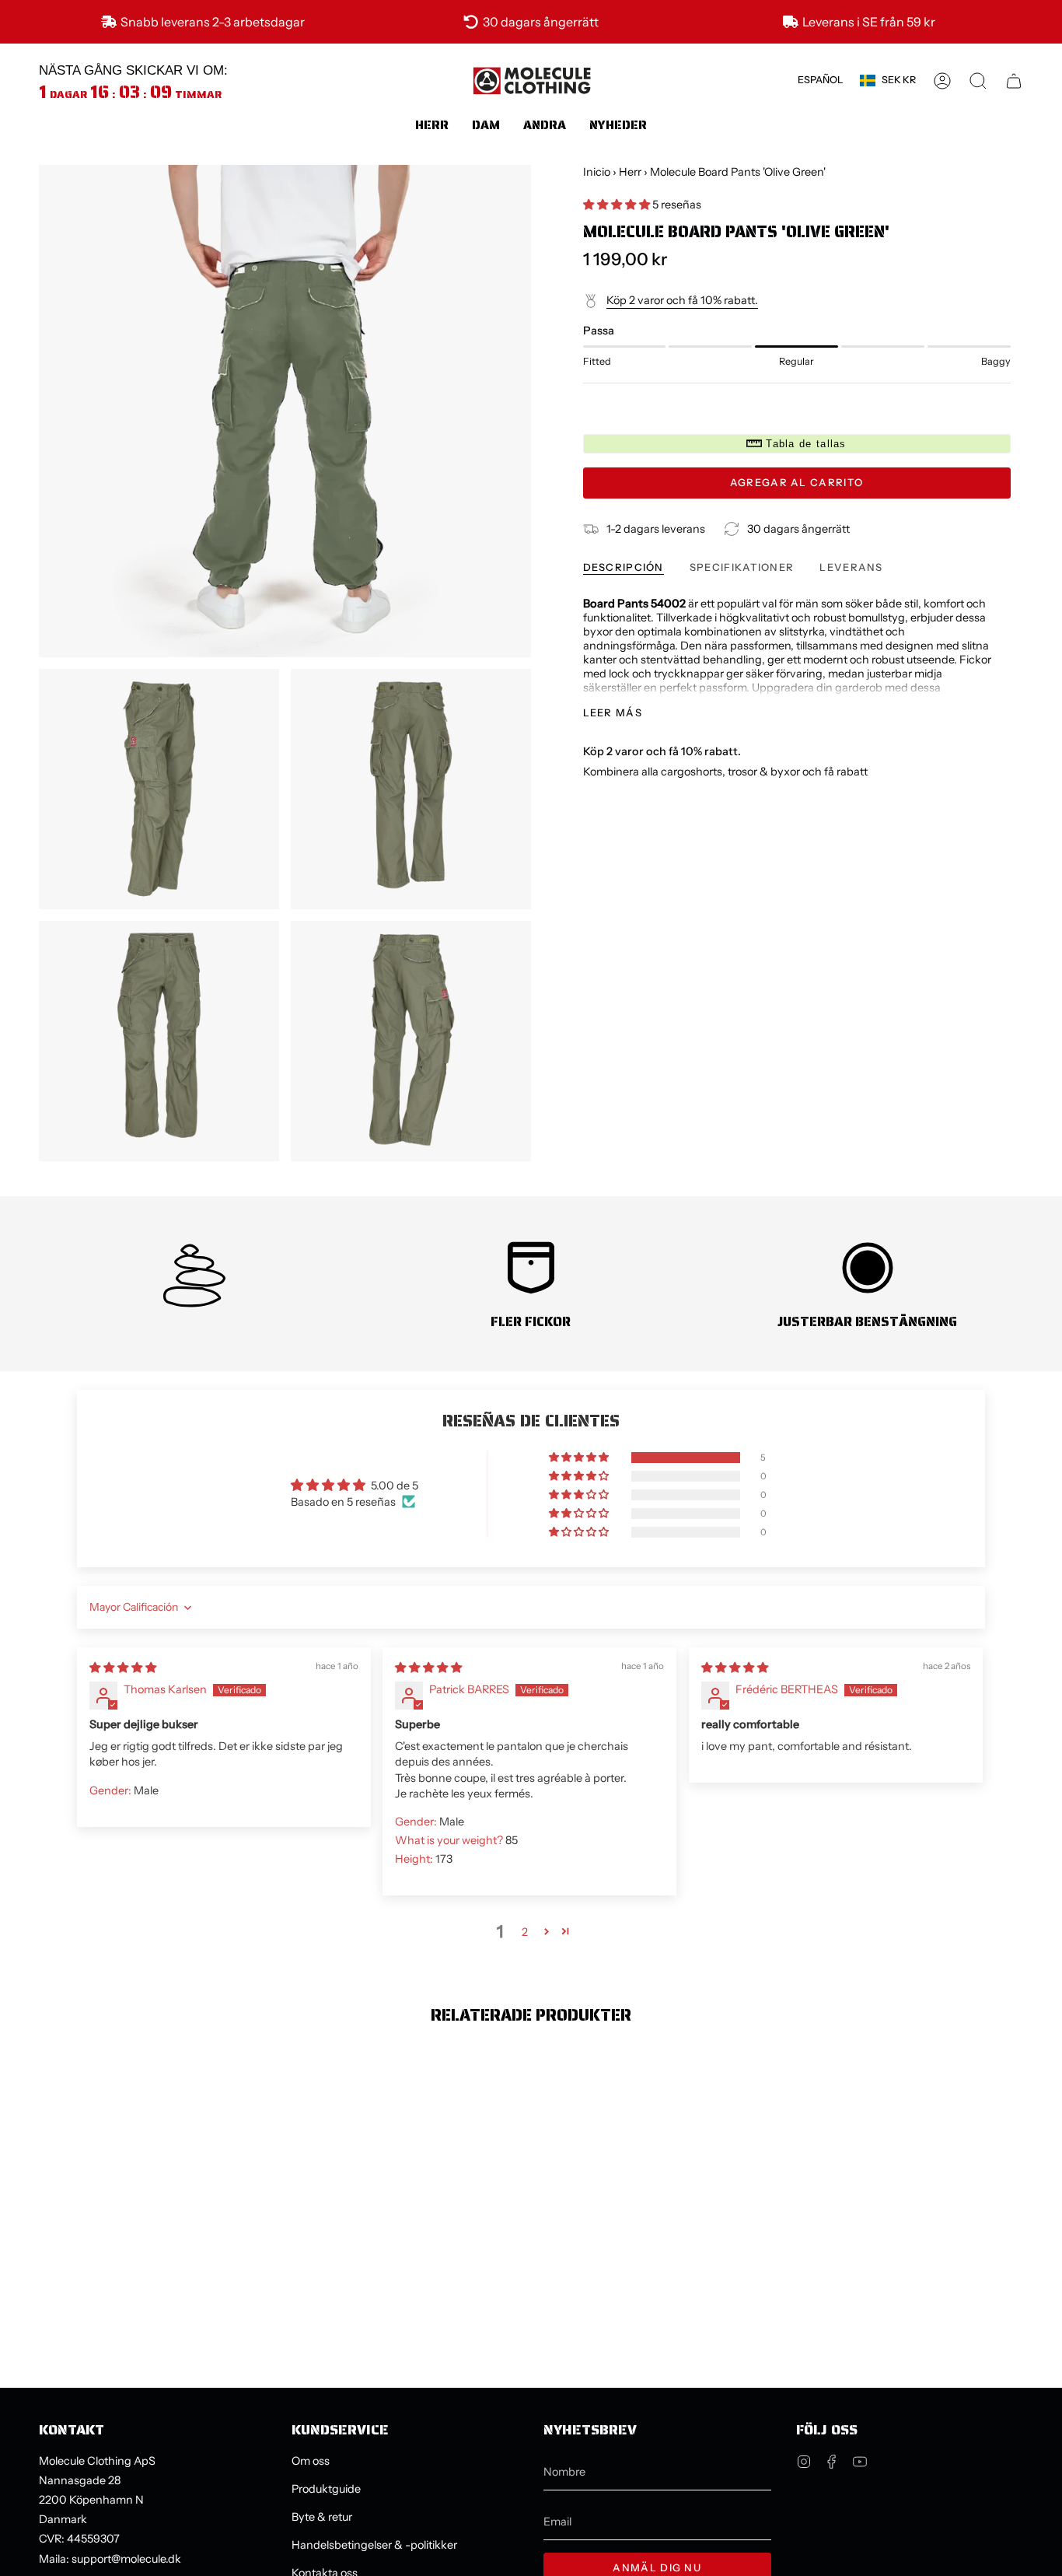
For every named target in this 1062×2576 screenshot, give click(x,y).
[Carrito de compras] (1014, 81)
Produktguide (326, 2489)
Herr (630, 172)
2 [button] (525, 1932)
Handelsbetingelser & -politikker (374, 2545)
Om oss (311, 2461)
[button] (432, 125)
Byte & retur (322, 2517)
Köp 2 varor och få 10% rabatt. (682, 300)
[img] (123, 1668)
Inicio (597, 172)
